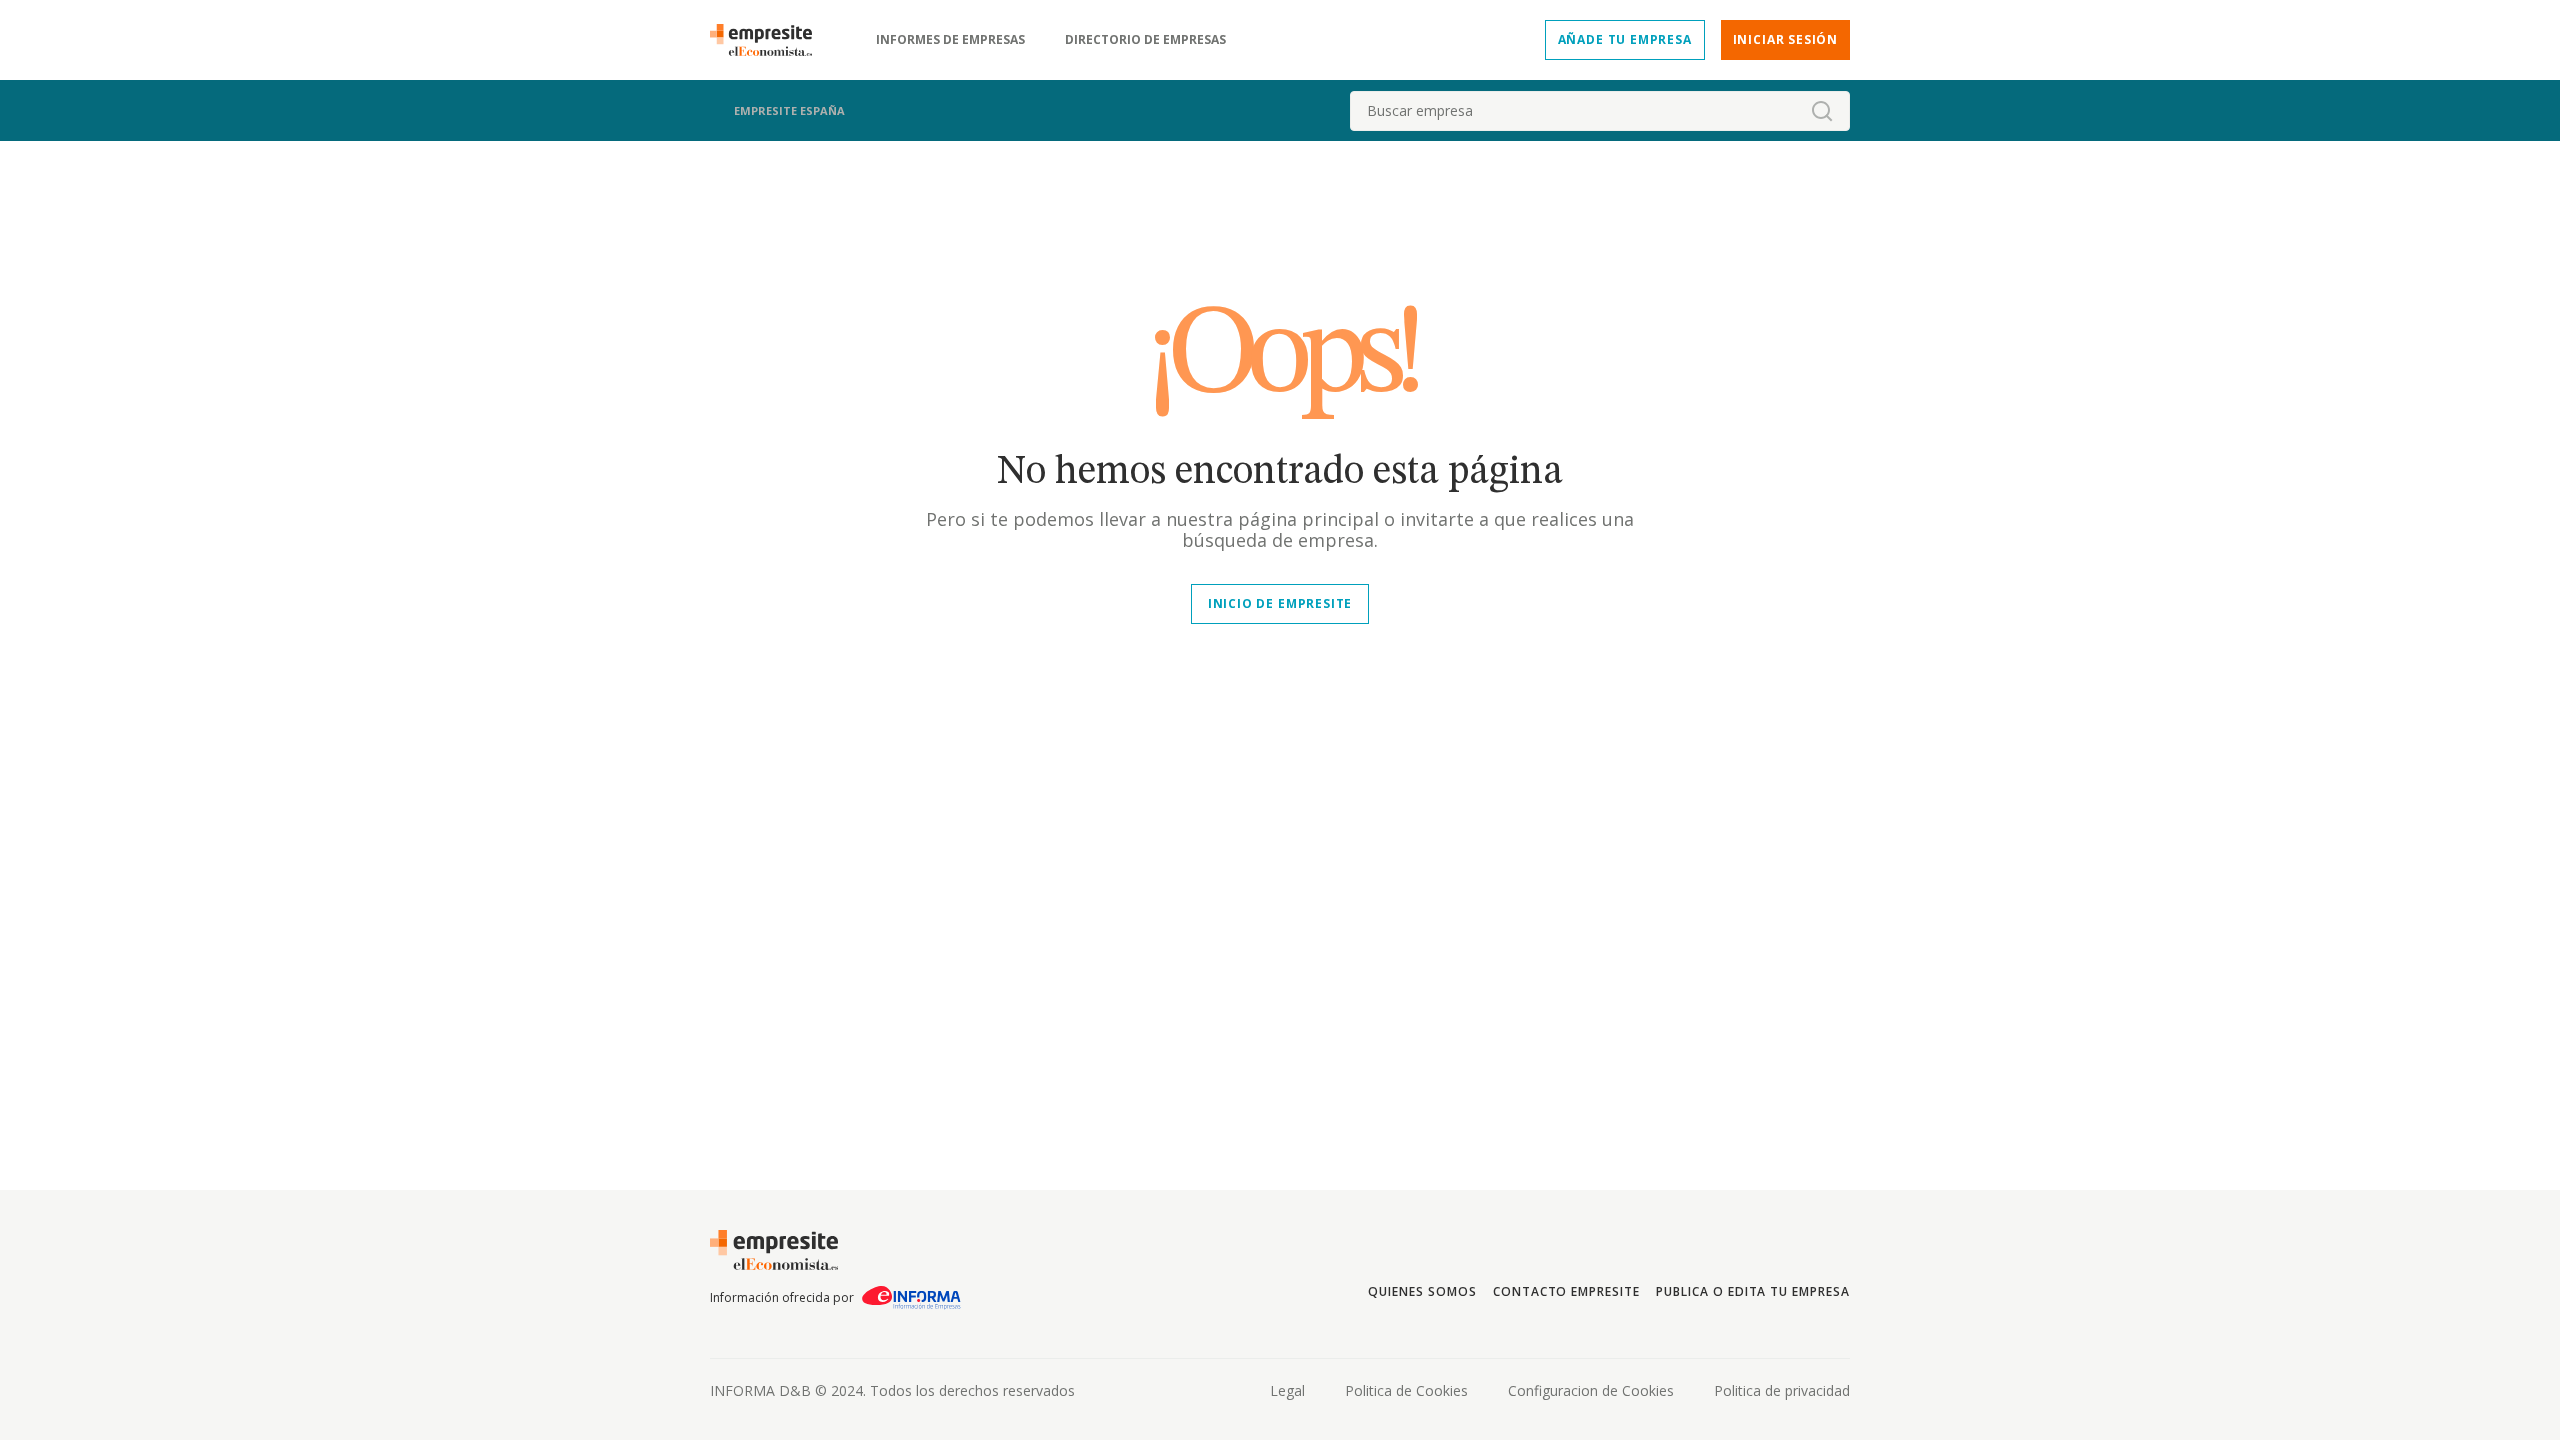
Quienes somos (1422, 1291)
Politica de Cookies (1406, 1390)
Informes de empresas (950, 40)
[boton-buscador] (1822, 111)
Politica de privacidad (1782, 1390)
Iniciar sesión (1785, 39)
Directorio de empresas (1145, 40)
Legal (1287, 1390)
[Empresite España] (769, 40)
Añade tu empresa (1625, 39)
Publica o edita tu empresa (1753, 1291)
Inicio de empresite (1280, 603)
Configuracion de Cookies (1591, 1390)
